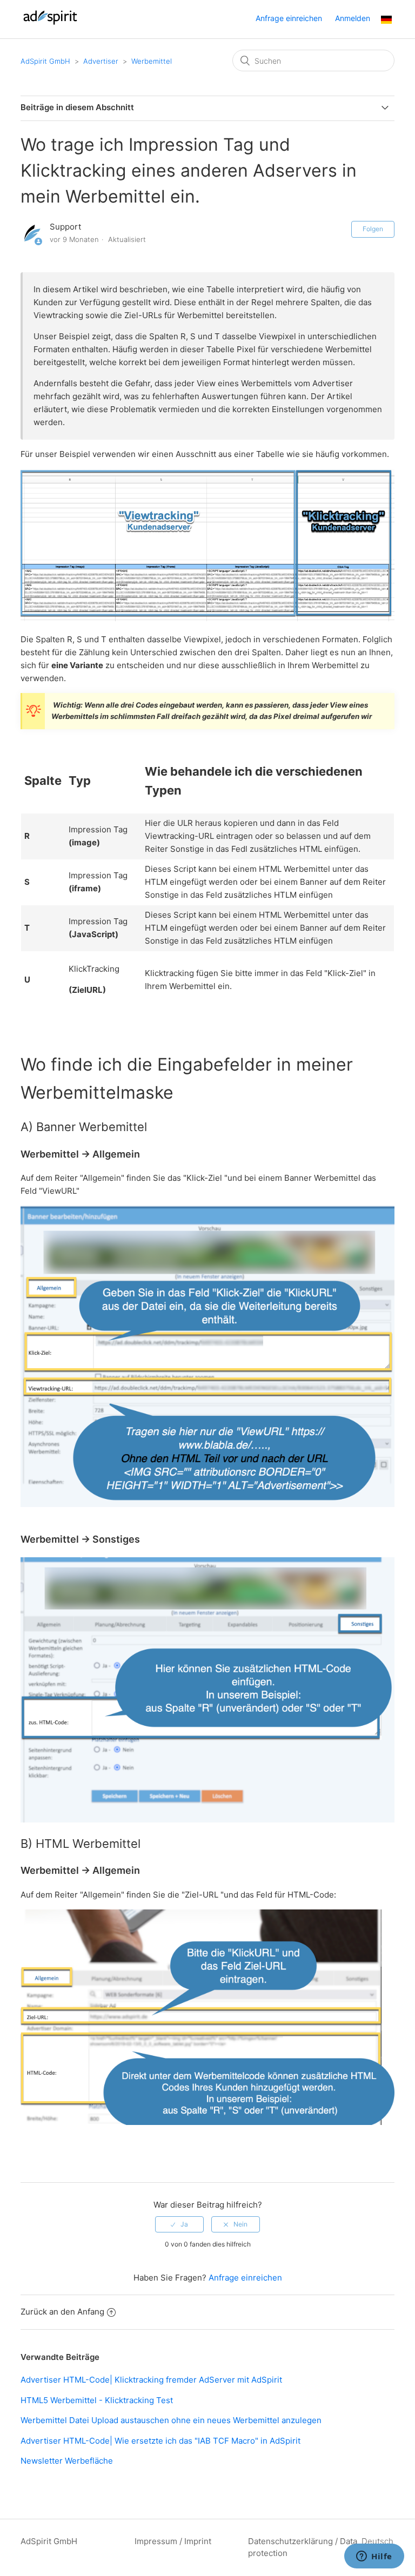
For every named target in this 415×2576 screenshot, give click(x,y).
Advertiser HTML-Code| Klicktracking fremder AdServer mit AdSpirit (151, 2380)
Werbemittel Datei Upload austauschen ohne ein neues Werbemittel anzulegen (171, 2420)
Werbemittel (152, 61)
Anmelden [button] (353, 18)
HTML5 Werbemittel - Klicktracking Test (97, 2400)
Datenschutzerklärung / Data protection (303, 2547)
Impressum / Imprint (173, 2541)
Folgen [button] (373, 229)
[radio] (179, 2224)
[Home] (50, 25)
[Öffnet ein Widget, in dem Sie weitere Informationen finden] (374, 2557)
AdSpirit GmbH (45, 61)
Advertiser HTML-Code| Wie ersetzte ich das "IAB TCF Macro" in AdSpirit (160, 2441)
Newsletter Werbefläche (67, 2461)
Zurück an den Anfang (62, 2312)
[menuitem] (386, 21)
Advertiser (101, 61)
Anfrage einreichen (289, 18)
